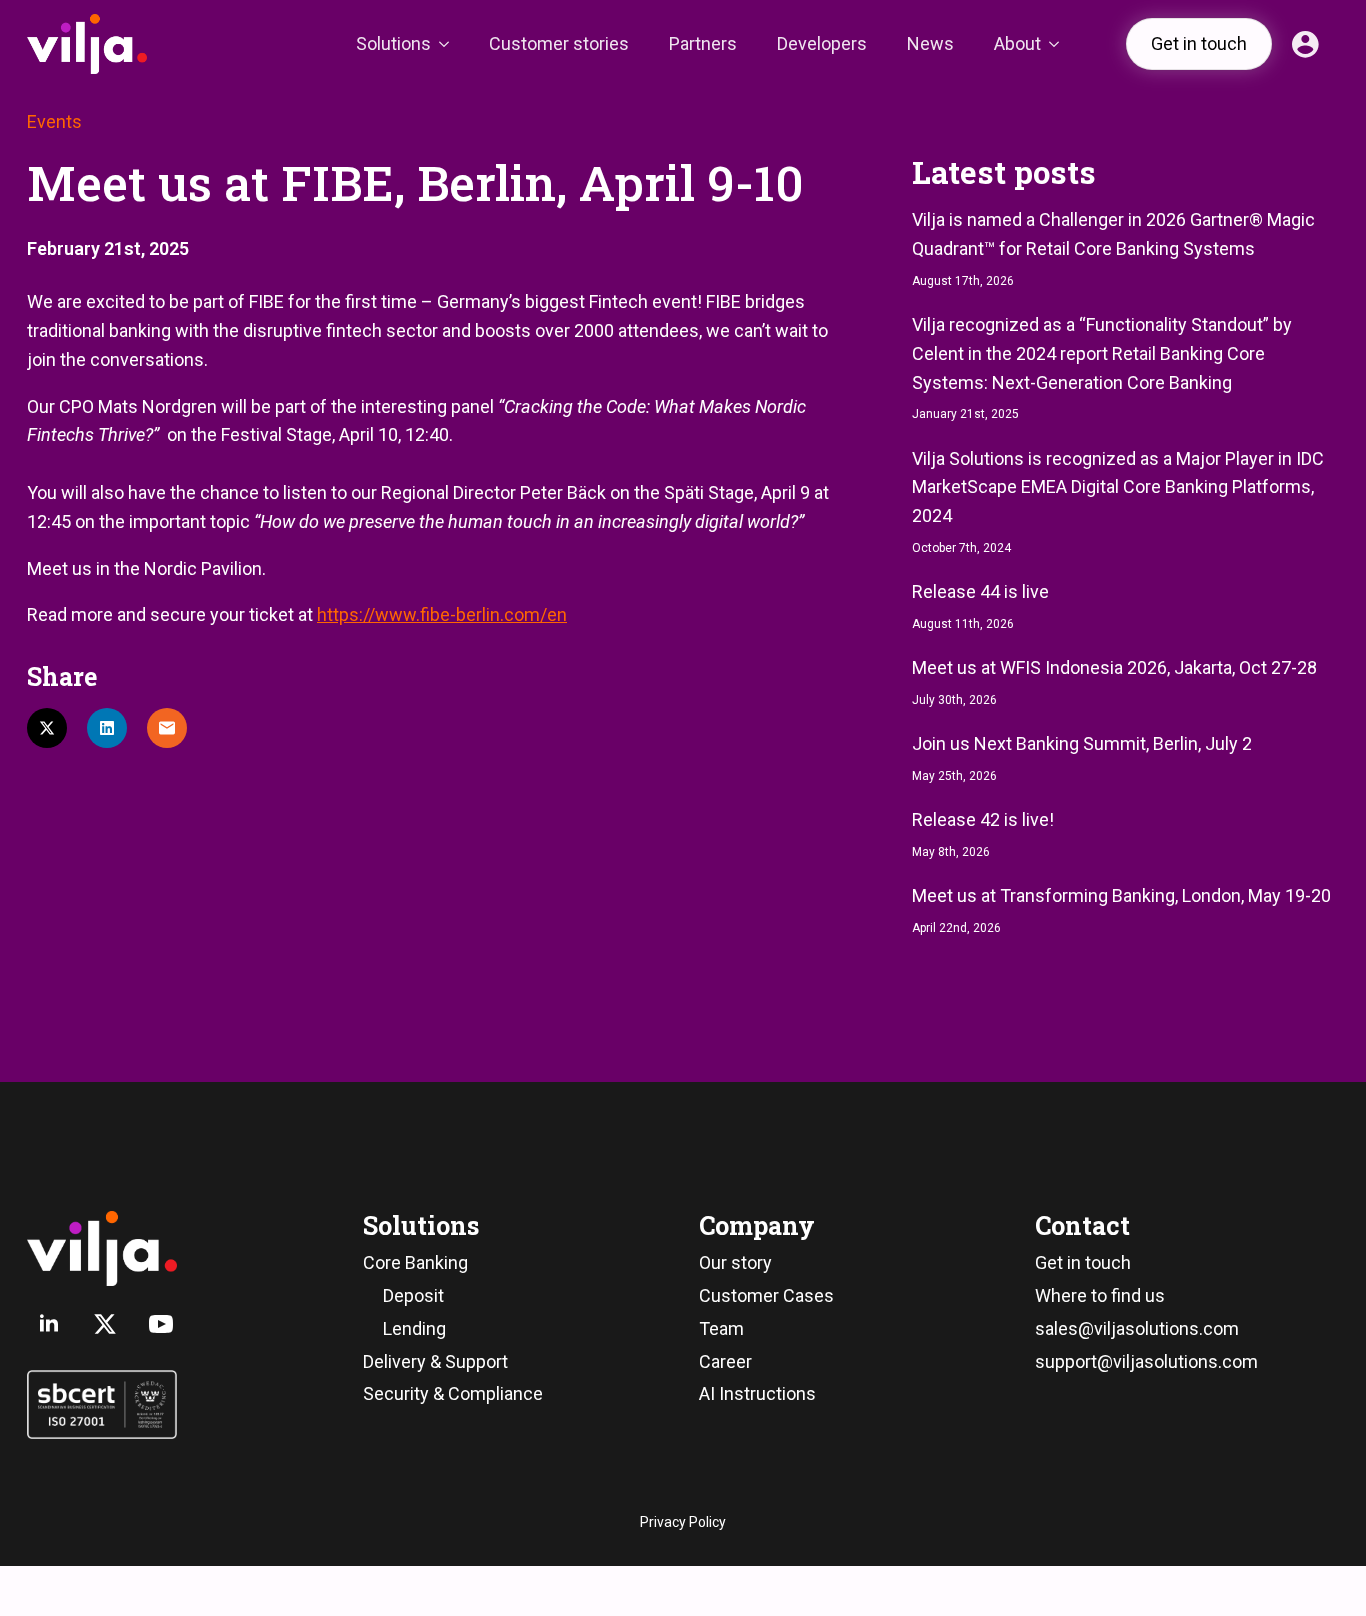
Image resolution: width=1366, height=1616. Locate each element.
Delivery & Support (435, 1361)
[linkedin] (49, 1324)
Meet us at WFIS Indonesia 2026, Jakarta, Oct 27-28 (1114, 667)
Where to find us (1100, 1295)
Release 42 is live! (983, 819)
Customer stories (559, 43)
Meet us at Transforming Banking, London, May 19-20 (1121, 895)
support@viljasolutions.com (1146, 1361)
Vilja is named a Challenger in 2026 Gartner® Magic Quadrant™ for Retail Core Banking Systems (1113, 234)
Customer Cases (766, 1295)
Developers (822, 43)
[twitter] (105, 1324)
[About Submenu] (1060, 44)
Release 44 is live (980, 591)
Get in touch (1083, 1262)
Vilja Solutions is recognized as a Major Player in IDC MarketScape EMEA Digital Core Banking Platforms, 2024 (1118, 487)
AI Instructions (757, 1393)
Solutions (393, 43)
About (1017, 43)
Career (725, 1361)
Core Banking (415, 1262)
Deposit (413, 1295)
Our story (735, 1262)
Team (721, 1328)
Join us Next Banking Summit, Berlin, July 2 (1082, 743)
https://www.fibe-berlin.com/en (442, 614)
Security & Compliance (453, 1393)
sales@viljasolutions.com (1137, 1328)
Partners (703, 43)
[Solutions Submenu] (450, 44)
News (930, 43)
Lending (414, 1328)
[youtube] (161, 1324)
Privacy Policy (683, 1522)
